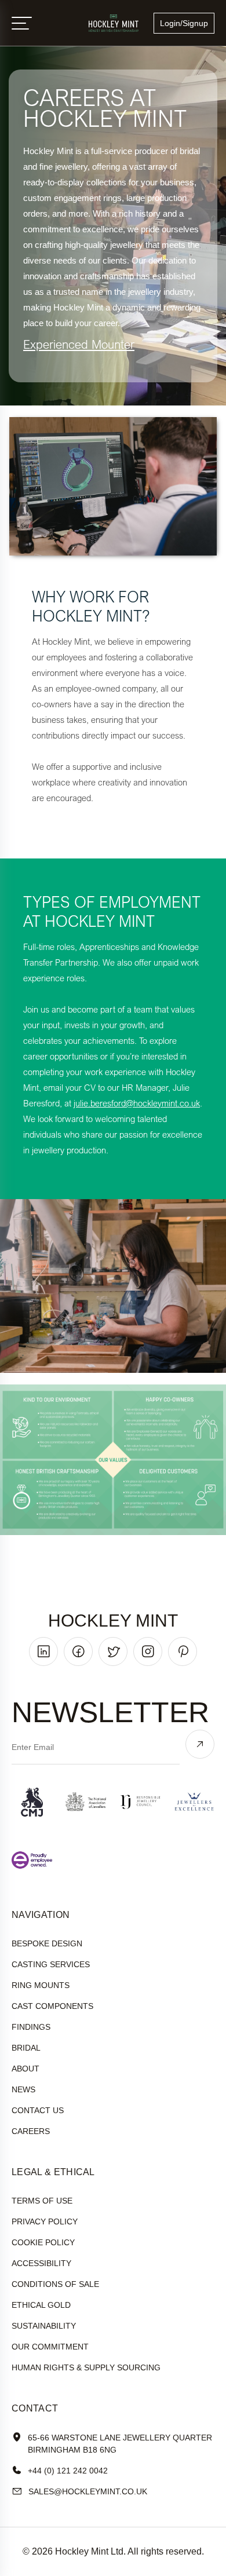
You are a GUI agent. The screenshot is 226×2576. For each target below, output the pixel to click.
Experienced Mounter (79, 344)
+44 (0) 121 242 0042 (68, 2471)
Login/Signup (184, 23)
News (23, 2089)
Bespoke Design (47, 1943)
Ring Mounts (41, 1985)
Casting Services (51, 1964)
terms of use (42, 2201)
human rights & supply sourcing (86, 2367)
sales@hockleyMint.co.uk (88, 2491)
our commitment (50, 2347)
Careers (31, 2131)
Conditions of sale (55, 2284)
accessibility (41, 2263)
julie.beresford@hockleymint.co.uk (137, 1103)
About (25, 2069)
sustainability (44, 2326)
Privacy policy (45, 2221)
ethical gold (41, 2305)
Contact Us (38, 2110)
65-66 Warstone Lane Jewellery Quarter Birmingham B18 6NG (120, 2444)
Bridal (26, 2048)
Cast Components (52, 2006)
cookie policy (43, 2242)
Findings (31, 2027)
